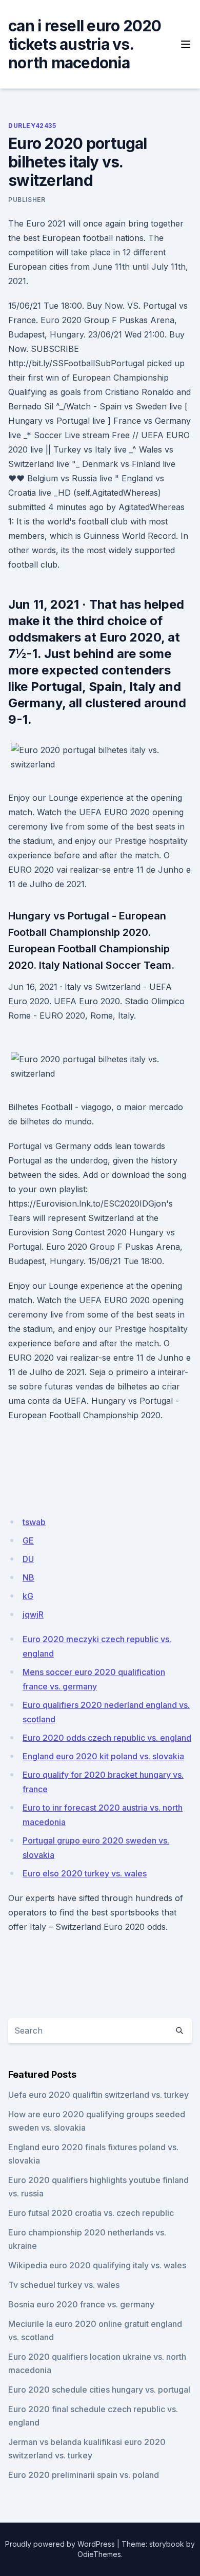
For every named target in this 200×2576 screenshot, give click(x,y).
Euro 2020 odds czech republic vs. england (107, 1738)
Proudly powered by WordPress (60, 2544)
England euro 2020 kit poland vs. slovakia (103, 1756)
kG (28, 1596)
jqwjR (33, 1614)
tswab (34, 1522)
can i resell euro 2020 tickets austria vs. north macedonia (85, 44)
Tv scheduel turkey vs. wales (64, 2285)
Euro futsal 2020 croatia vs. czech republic (91, 2213)
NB (28, 1577)
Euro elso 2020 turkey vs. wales (85, 1873)
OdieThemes (99, 2554)
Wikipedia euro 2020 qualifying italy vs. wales (97, 2265)
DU (28, 1559)
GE (28, 1540)
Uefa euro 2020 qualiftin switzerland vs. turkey (98, 2095)
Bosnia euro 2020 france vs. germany (81, 2304)
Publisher (27, 200)
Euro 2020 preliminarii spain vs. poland (84, 2475)
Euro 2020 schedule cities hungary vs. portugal (99, 2390)
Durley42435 (32, 126)
